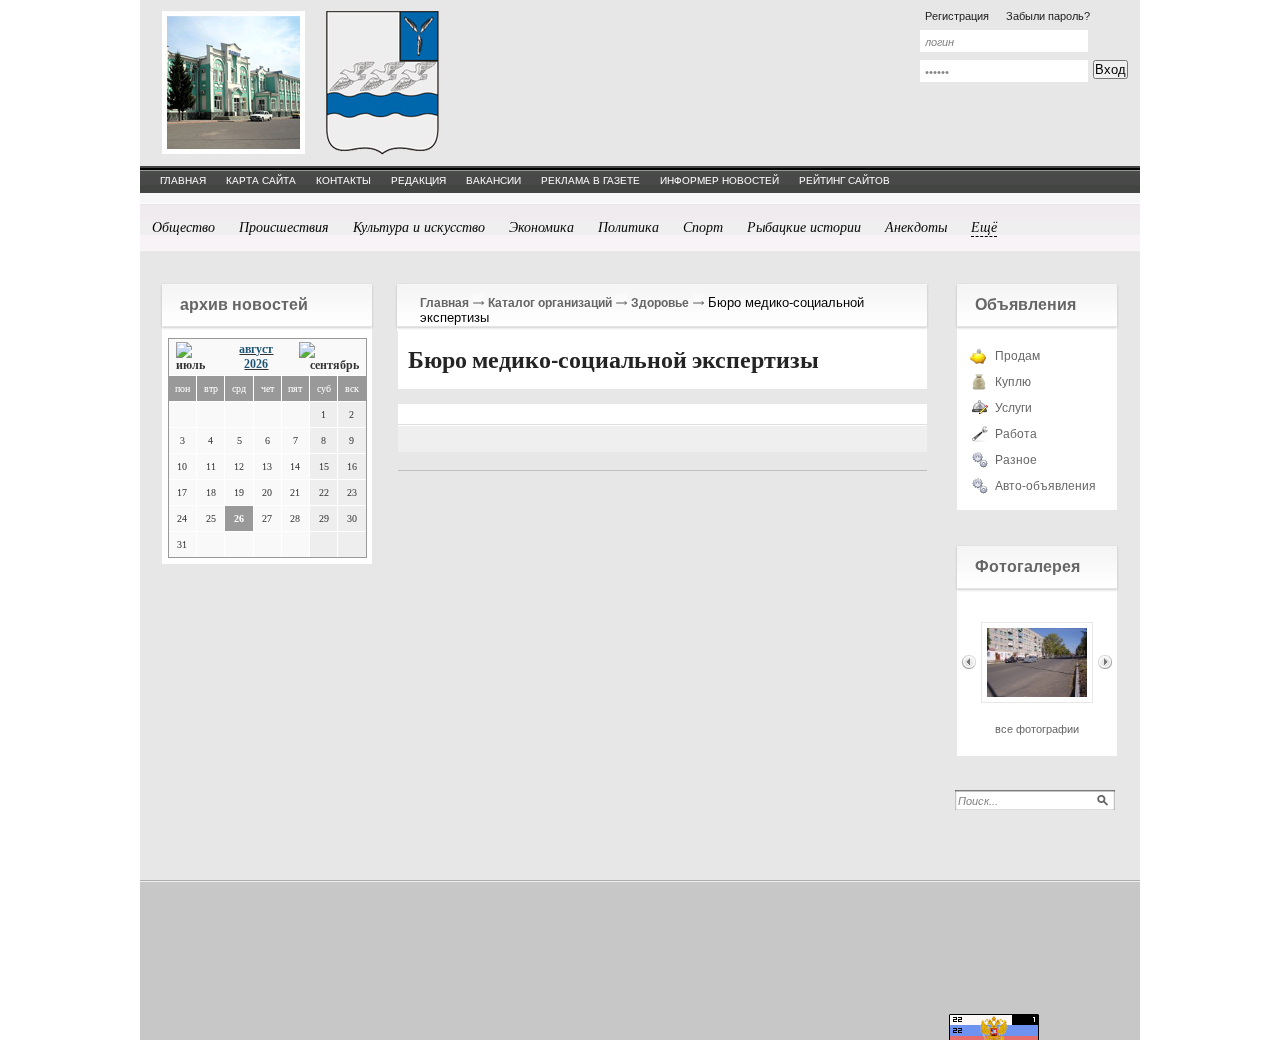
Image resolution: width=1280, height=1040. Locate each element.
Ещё (984, 226)
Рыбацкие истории (804, 226)
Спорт (703, 226)
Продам (1017, 356)
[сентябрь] (329, 357)
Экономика (541, 226)
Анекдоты (916, 226)
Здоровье (660, 303)
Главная (444, 303)
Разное (1016, 460)
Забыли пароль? (1048, 16)
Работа (1016, 434)
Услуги (1013, 408)
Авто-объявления (1045, 486)
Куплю (1013, 382)
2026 (256, 364)
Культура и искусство (419, 226)
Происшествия (284, 226)
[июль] (195, 357)
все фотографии (1037, 729)
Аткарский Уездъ (382, 82)
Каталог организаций (550, 303)
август (256, 349)
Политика (628, 226)
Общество (183, 226)
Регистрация (957, 16)
